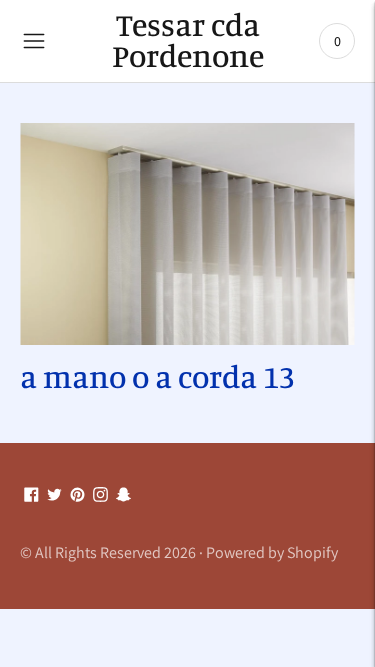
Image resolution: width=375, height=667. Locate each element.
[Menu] (34, 41)
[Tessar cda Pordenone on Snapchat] (123, 495)
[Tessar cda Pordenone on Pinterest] (77, 495)
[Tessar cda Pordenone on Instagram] (100, 495)
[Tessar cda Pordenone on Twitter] (54, 495)
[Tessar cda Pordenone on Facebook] (31, 495)
